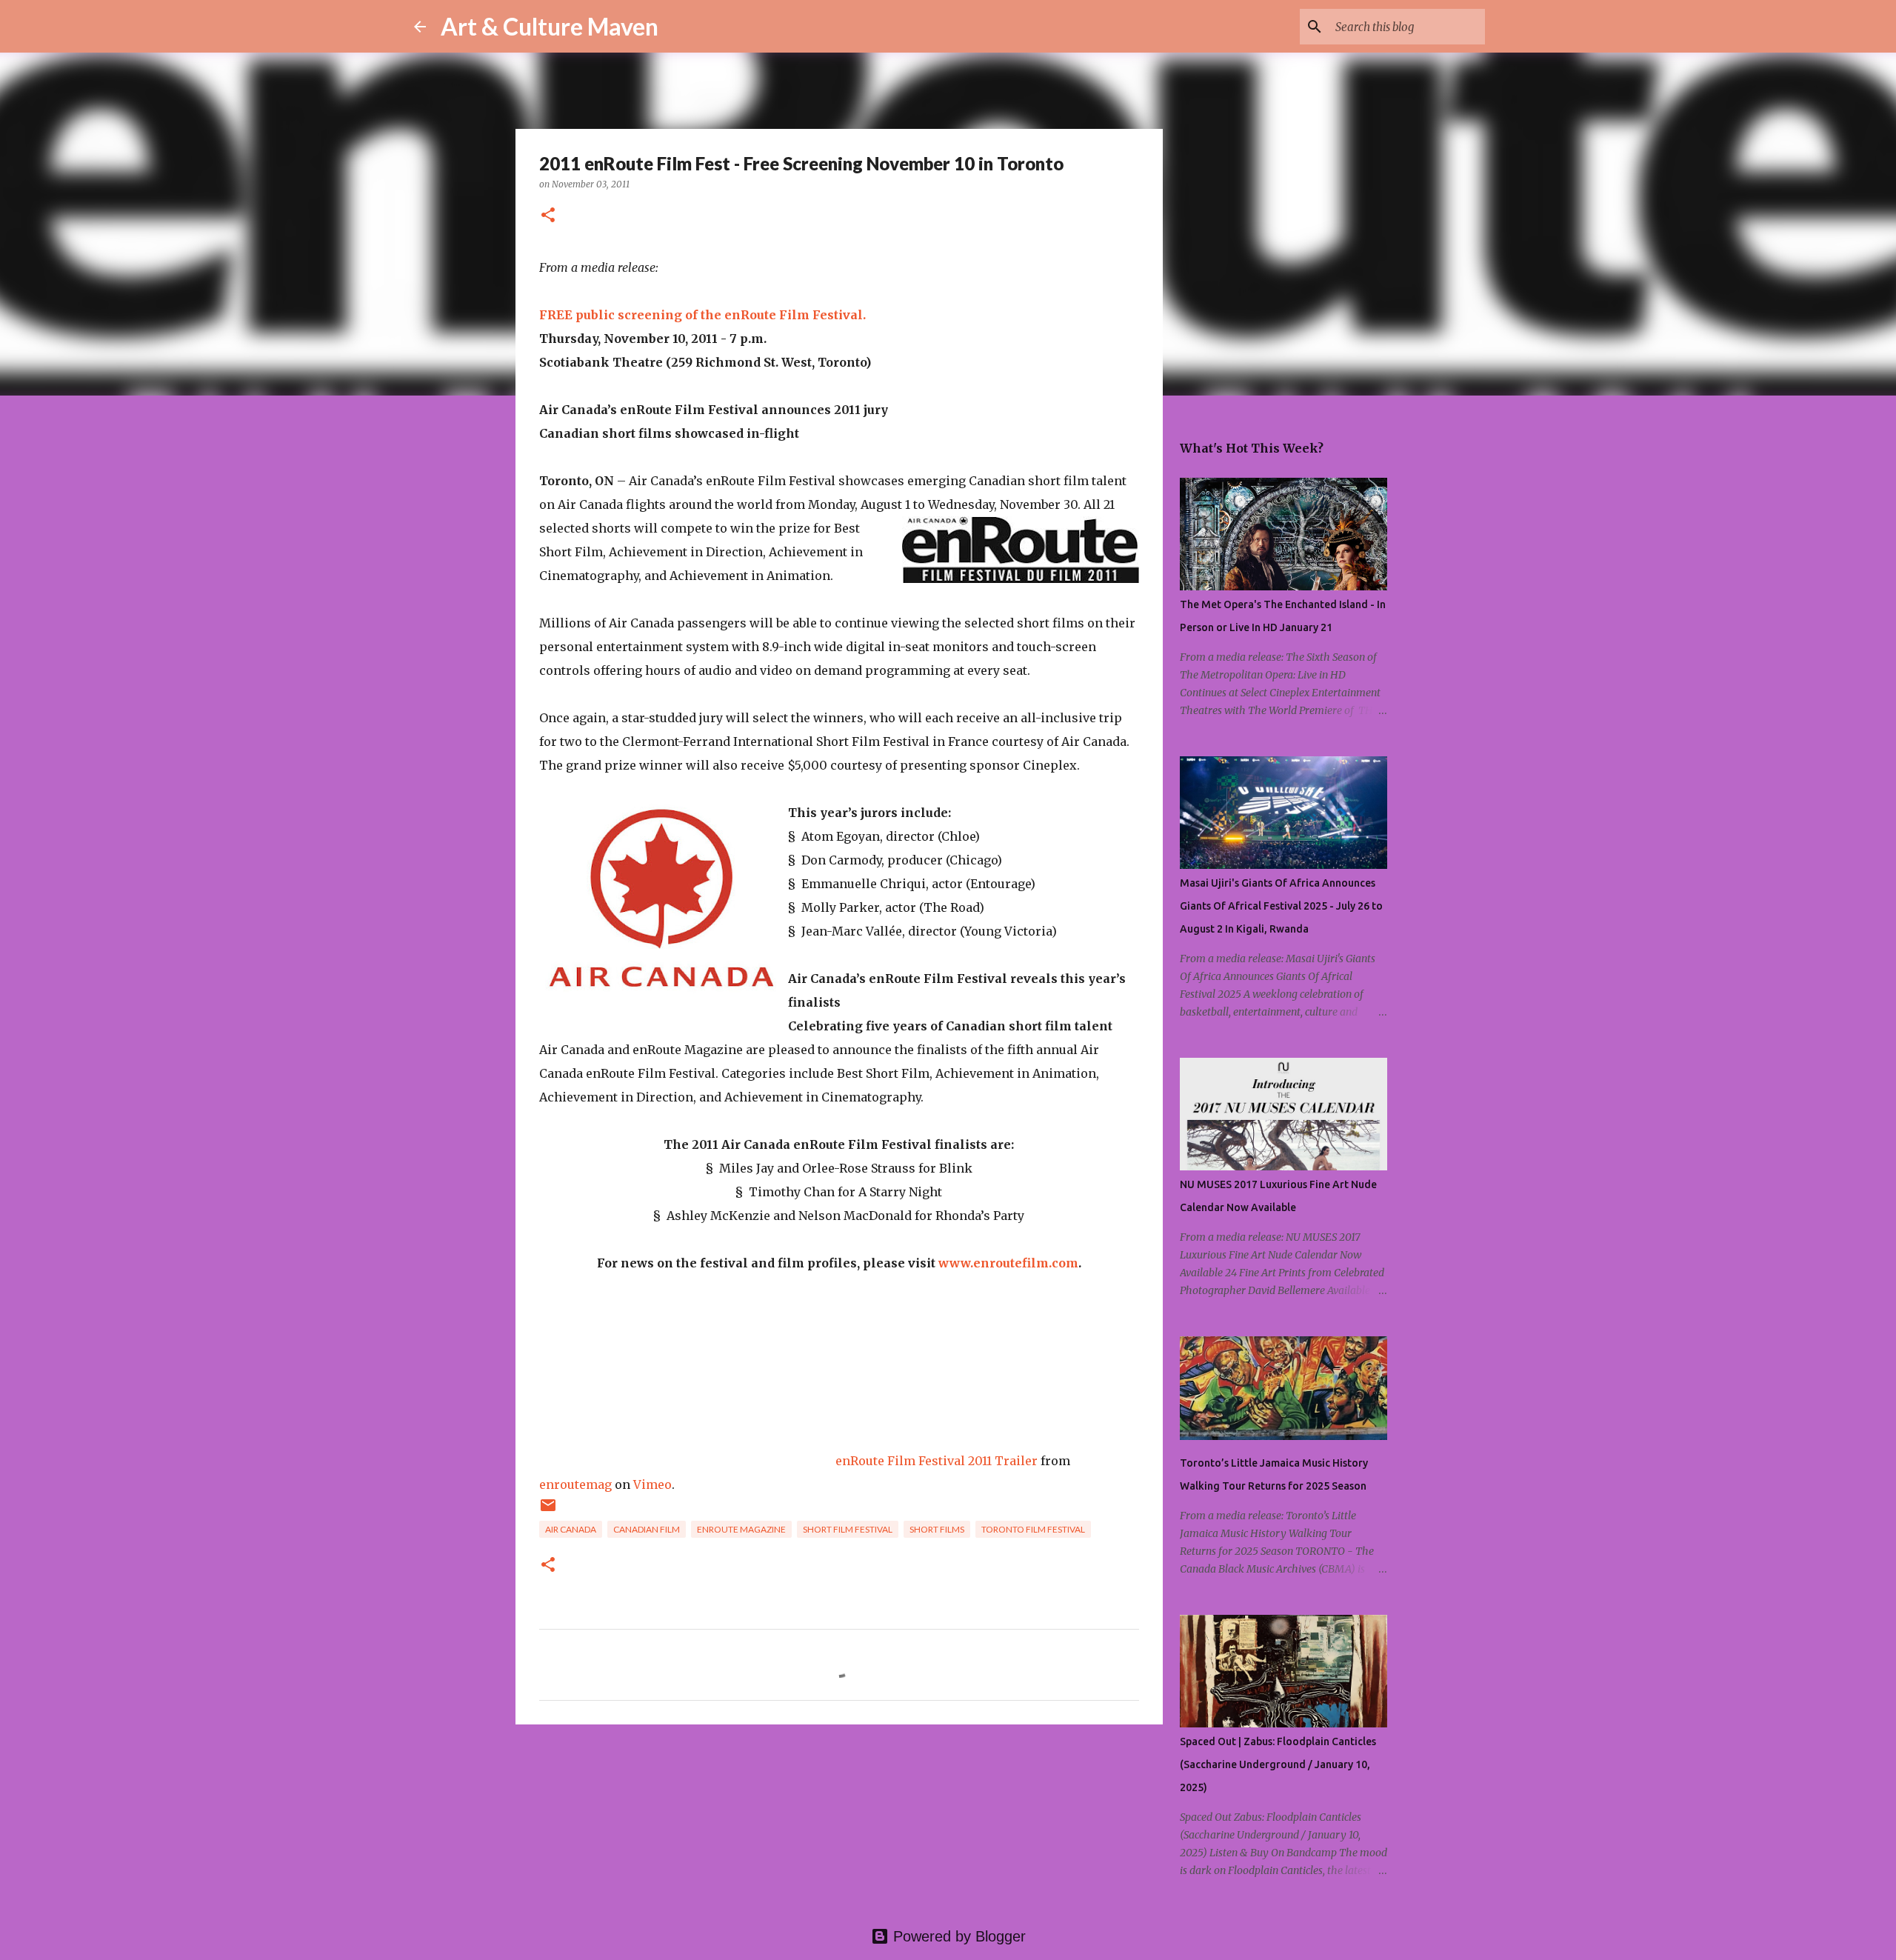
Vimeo (652, 1484)
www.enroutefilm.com (1008, 1263)
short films (937, 1529)
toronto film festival (1033, 1529)
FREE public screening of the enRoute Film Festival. (702, 315)
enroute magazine (741, 1529)
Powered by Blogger (957, 1936)
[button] (548, 216)
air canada (571, 1529)
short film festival (848, 1529)
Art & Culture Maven (550, 26)
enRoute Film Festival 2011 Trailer (937, 1461)
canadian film (647, 1529)
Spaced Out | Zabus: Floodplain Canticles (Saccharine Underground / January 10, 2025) (1278, 1764)
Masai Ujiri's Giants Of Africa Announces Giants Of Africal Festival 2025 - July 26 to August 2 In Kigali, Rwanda (1281, 906)
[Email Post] (548, 1511)
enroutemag (575, 1484)
